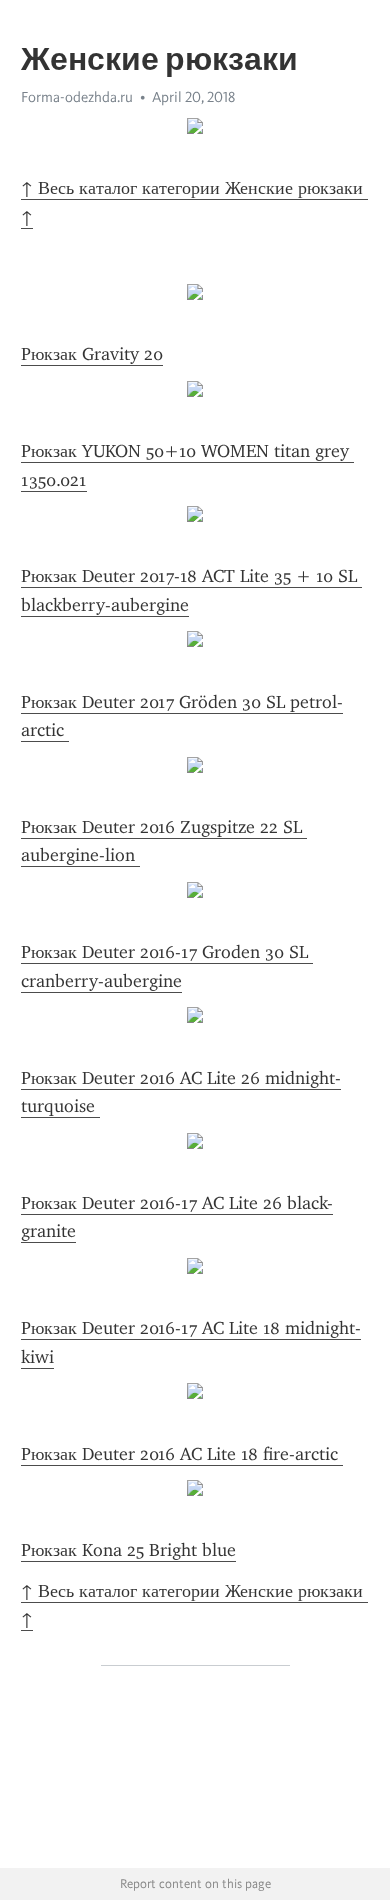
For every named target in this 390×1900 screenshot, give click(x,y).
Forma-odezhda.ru (77, 97)
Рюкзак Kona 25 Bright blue (128, 1550)
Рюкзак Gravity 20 (92, 354)
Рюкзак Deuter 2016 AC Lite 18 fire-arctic (182, 1454)
